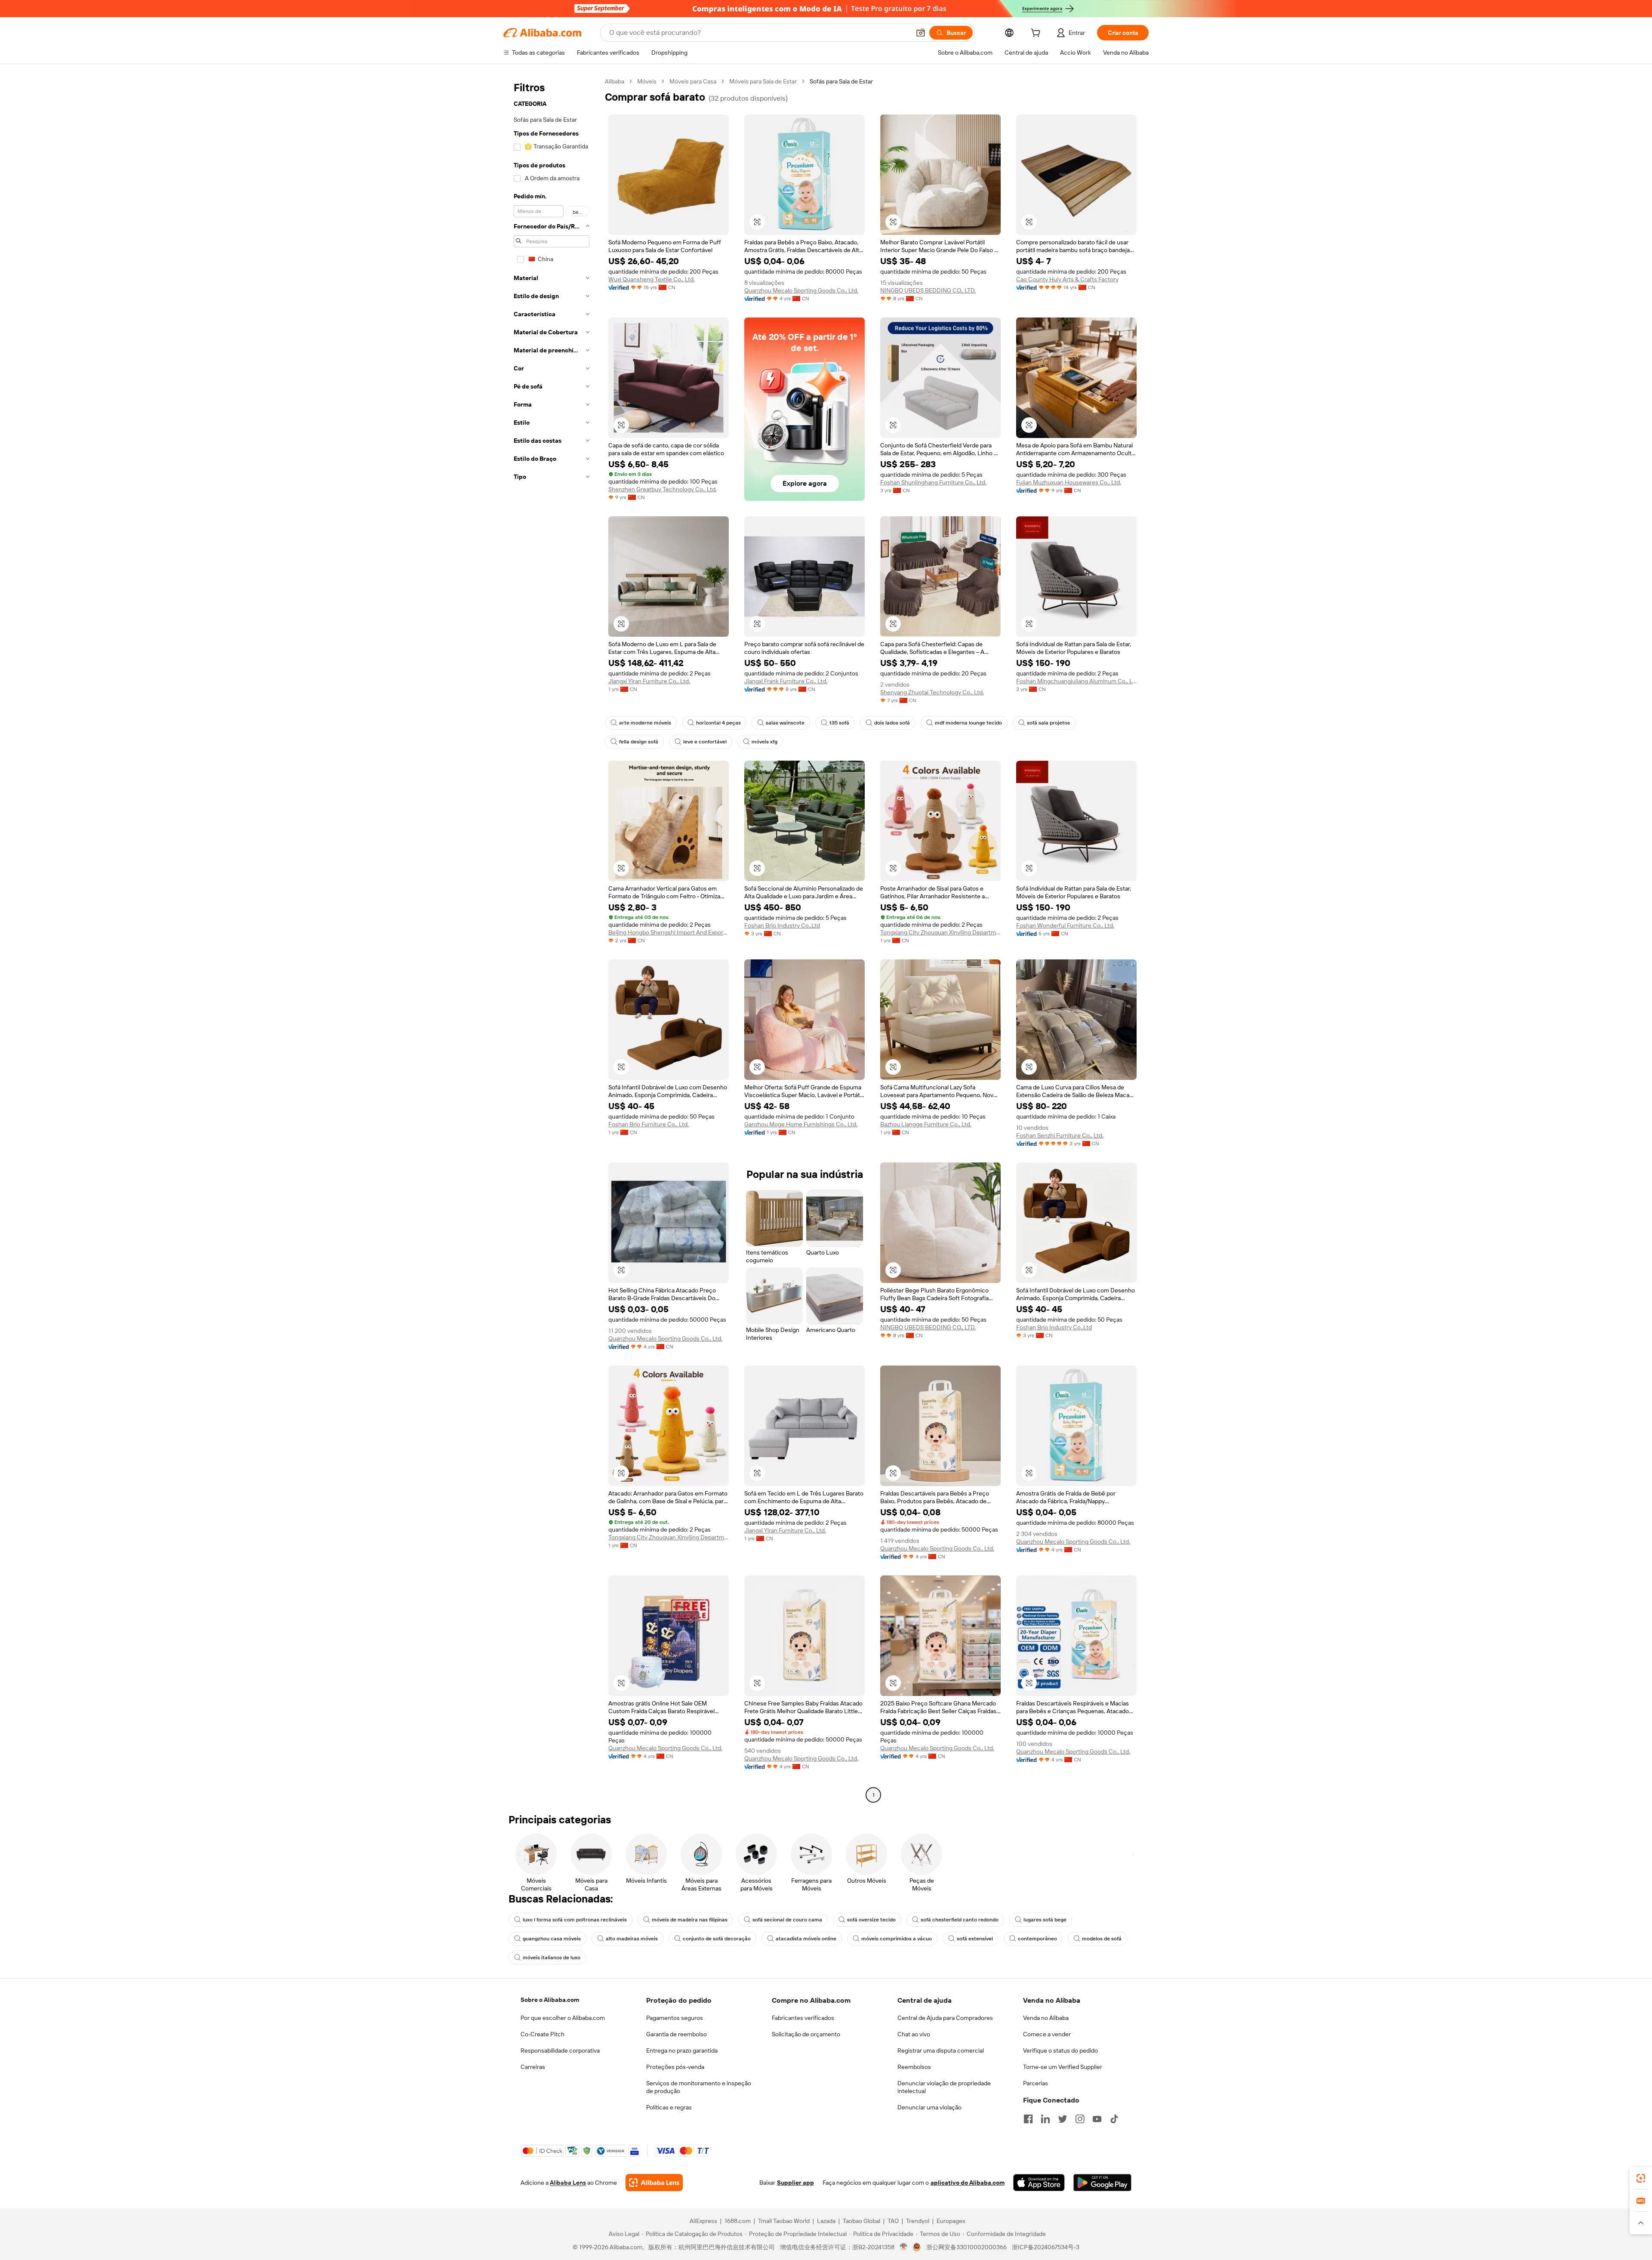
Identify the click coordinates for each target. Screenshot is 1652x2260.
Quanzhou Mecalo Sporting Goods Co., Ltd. (801, 290)
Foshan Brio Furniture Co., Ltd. (649, 1124)
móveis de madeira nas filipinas (690, 1920)
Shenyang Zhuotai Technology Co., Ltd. (932, 692)
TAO (893, 2221)
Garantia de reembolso (677, 2034)
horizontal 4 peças (718, 723)
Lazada (826, 2221)
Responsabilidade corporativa (560, 2050)
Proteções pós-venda (675, 2067)
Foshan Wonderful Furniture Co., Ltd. (1065, 925)
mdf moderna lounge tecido (968, 723)
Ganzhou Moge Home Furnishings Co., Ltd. (801, 1124)
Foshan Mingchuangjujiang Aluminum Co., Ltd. (1076, 681)
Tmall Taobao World (784, 2221)
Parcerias (1036, 2083)
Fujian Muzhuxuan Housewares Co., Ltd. (1069, 482)
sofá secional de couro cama (787, 1920)
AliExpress (703, 2221)
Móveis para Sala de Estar (763, 81)
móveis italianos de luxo (552, 1958)
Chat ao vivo (914, 2034)
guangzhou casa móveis (552, 1939)
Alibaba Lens (568, 2183)
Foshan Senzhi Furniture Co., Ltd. (1060, 1135)
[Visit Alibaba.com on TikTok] (1114, 2119)
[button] (921, 33)
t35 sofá (839, 723)
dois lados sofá (892, 723)
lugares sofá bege (1045, 1920)
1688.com (738, 2221)
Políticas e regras (669, 2107)
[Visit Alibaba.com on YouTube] (1097, 2119)
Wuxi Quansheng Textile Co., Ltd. (652, 279)
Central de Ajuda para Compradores (945, 2018)
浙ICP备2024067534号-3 (1046, 2247)
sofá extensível (975, 1939)
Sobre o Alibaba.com (550, 2000)
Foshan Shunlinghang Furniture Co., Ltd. (933, 482)
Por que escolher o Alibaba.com (563, 2018)
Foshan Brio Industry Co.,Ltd (782, 925)
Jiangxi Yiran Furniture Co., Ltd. (649, 681)
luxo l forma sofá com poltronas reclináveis (575, 1920)
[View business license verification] (904, 2247)
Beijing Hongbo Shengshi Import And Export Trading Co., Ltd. (669, 932)
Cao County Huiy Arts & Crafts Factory (1067, 279)
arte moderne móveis (645, 723)
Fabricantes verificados (803, 2018)
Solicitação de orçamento (806, 2034)
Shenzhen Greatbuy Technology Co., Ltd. (663, 489)
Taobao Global (861, 2221)
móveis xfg (764, 742)
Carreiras (533, 2067)
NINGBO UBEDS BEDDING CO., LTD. (928, 290)
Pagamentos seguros (675, 2018)
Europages (951, 2221)
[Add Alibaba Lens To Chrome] (654, 2183)
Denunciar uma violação (929, 2107)
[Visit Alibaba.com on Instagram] (1080, 2119)
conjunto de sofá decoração (717, 1939)
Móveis (647, 81)
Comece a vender (1047, 2034)
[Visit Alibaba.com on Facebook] (1028, 2119)
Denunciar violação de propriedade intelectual (944, 2087)
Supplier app (795, 2183)
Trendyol (918, 2221)
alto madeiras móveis (632, 1939)
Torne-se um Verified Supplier (1063, 2067)
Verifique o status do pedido (1060, 2050)
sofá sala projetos (1048, 723)
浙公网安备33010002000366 (966, 2247)
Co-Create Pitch (542, 2034)
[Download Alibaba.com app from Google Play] (1102, 2183)
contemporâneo (1037, 1939)
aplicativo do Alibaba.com (968, 2183)
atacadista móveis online (806, 1939)
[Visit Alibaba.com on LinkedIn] (1045, 2119)
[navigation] (552, 939)
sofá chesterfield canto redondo (960, 1920)
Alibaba (615, 81)
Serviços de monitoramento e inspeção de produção (699, 2087)
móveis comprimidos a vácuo (897, 1939)
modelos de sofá (1102, 1939)
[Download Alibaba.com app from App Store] (1039, 2183)
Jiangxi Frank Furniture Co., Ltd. (786, 681)
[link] (1641, 2178)
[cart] (1037, 34)
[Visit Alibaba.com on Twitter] (1063, 2119)
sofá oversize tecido (871, 1920)
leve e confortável (705, 742)
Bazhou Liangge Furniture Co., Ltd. (926, 1124)
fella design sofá (639, 742)
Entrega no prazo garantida (682, 2050)
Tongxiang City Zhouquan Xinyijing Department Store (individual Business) (940, 932)
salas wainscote (785, 723)
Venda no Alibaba (1046, 2018)
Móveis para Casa (693, 81)
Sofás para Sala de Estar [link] (841, 81)
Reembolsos (914, 2067)
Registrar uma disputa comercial (941, 2050)
